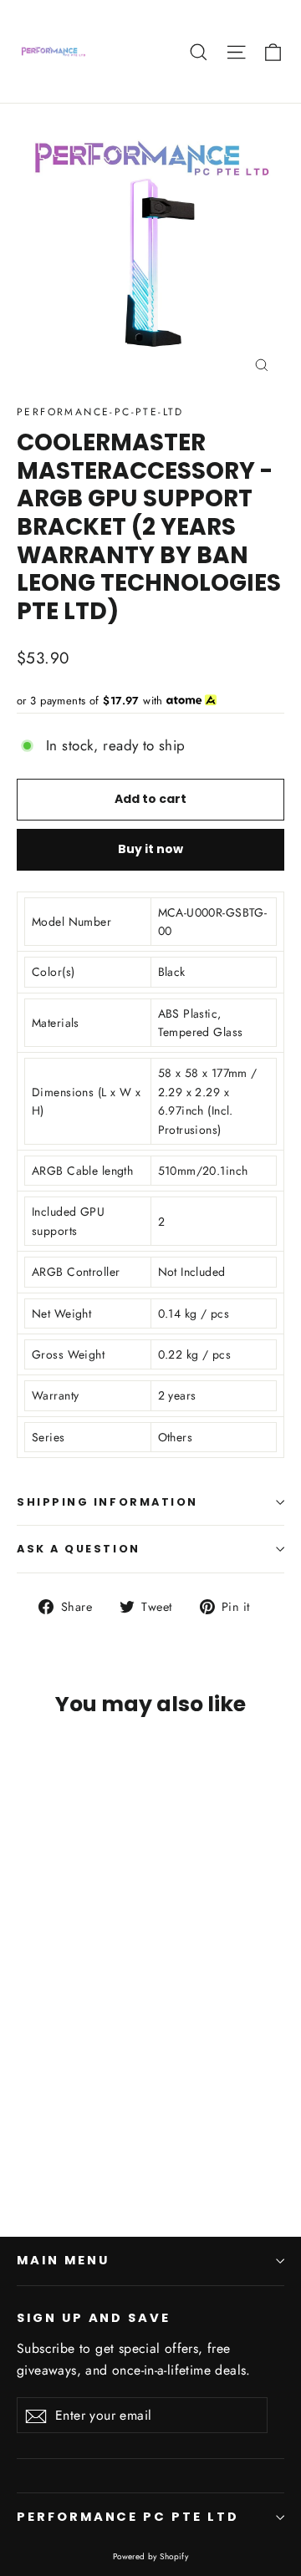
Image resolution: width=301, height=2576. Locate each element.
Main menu (63, 2260)
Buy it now (150, 849)
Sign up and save (94, 2318)
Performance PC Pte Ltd (128, 2517)
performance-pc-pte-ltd (100, 412)
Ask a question (79, 1549)
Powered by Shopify (151, 2556)
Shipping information (107, 1502)
